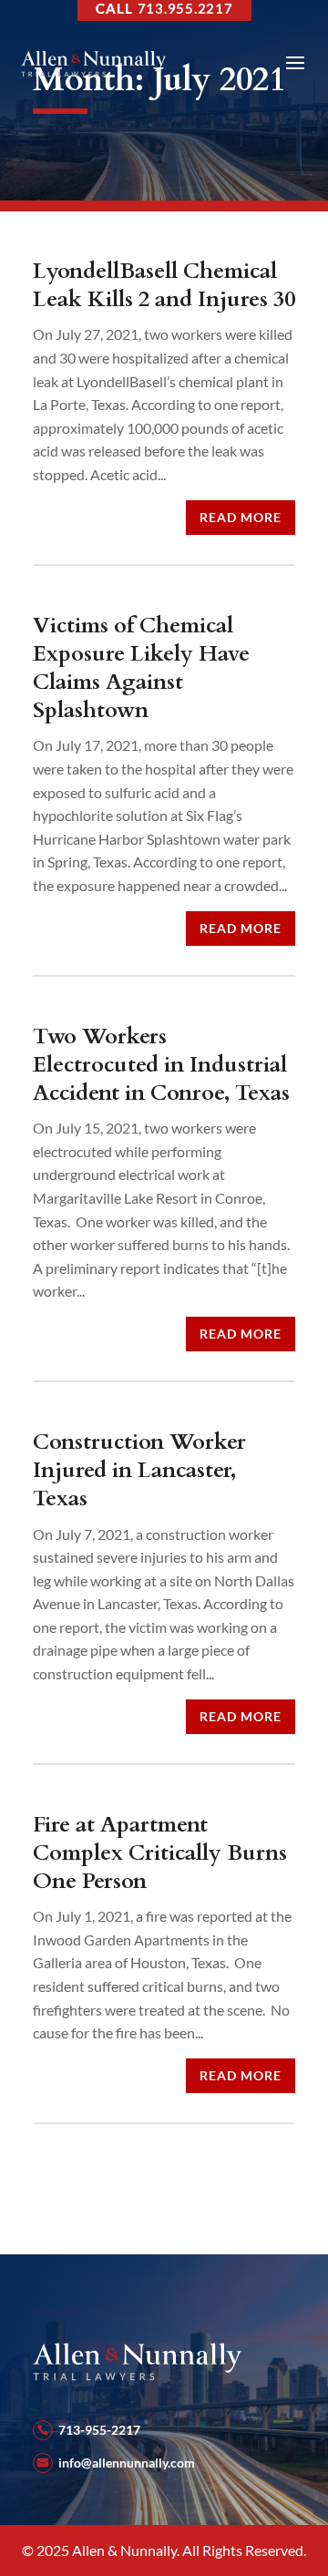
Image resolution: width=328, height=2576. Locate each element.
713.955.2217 (185, 8)
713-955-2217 (99, 2430)
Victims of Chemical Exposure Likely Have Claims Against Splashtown (141, 668)
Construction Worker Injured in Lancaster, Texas (139, 1470)
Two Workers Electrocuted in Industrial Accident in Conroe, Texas (161, 1065)
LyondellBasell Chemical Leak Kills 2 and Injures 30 (164, 285)
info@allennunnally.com (127, 2463)
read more (241, 517)
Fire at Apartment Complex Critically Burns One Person (160, 1853)
